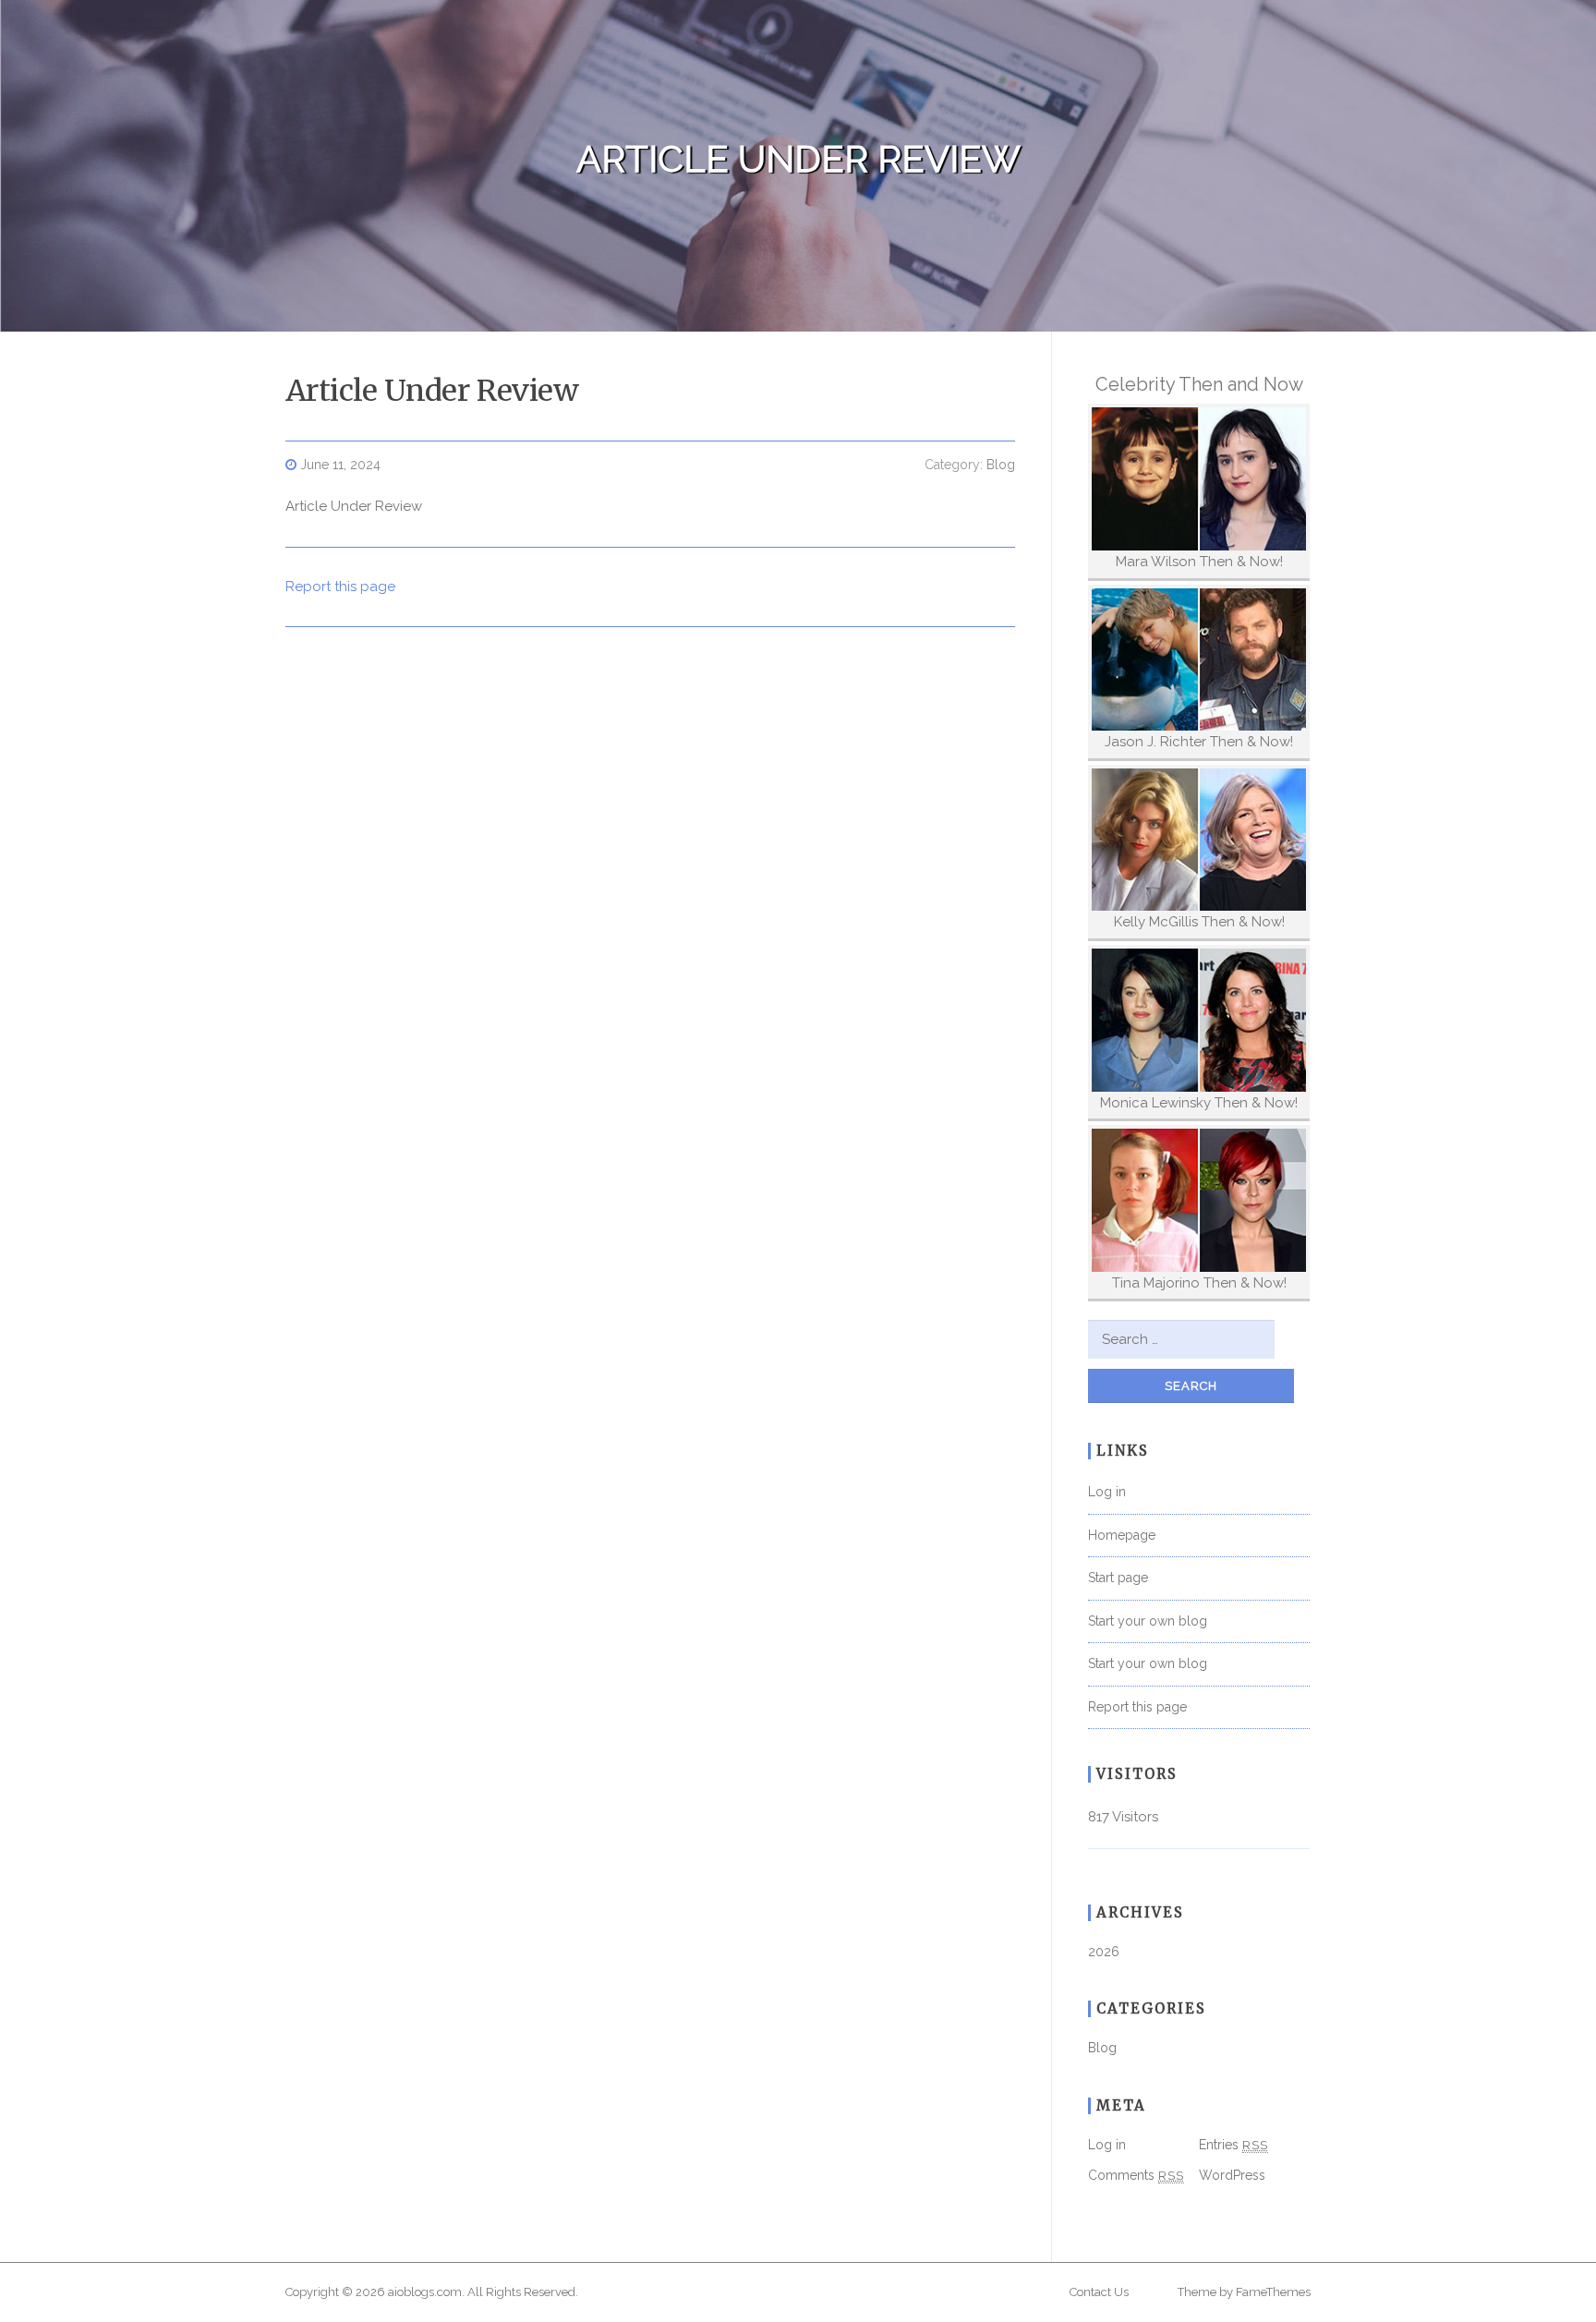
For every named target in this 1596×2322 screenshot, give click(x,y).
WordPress (1232, 2175)
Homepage (1122, 1535)
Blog (1001, 465)
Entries (1233, 2145)
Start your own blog (1148, 1621)
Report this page (340, 587)
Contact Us (1099, 2292)
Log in (1107, 1492)
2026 (1104, 1952)
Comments (1136, 2175)
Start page (1118, 1578)
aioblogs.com (425, 2292)
